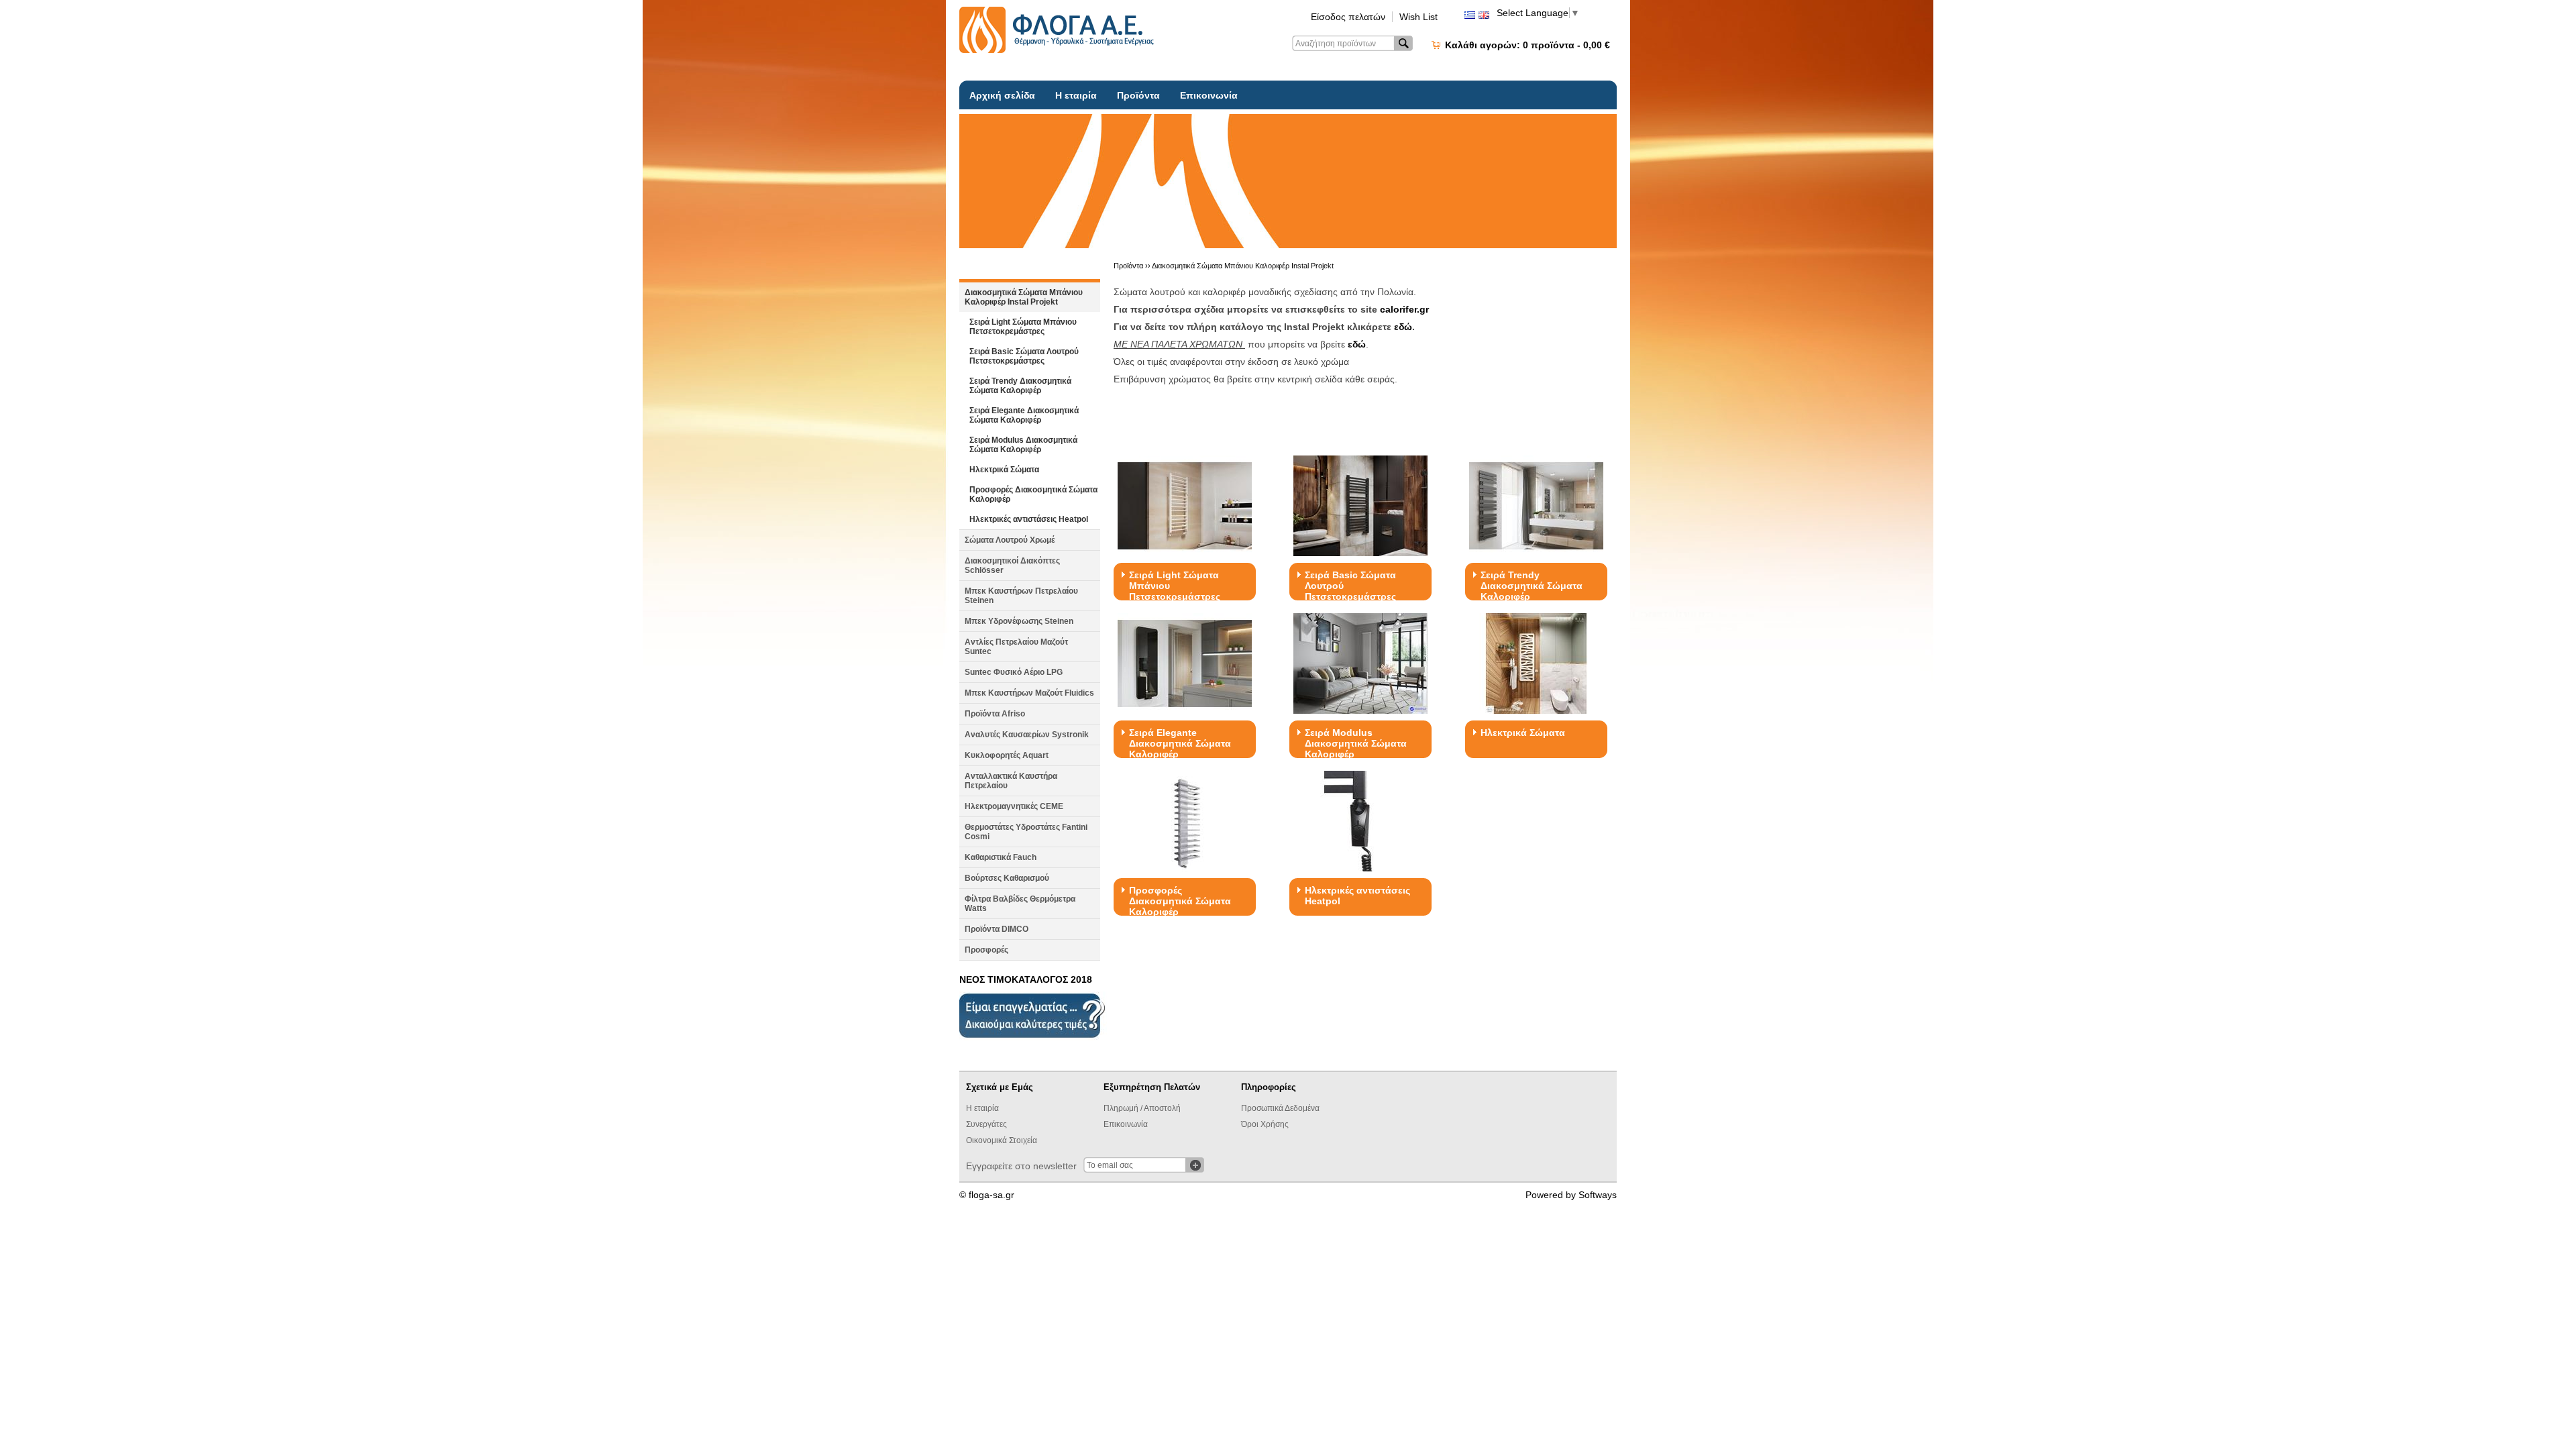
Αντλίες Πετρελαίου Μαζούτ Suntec (1016, 647)
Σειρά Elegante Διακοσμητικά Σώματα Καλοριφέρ (1024, 415)
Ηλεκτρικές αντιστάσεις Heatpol (1029, 519)
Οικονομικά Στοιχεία (1002, 1140)
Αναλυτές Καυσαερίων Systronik (1027, 735)
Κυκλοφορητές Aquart (1007, 755)
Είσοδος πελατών (1348, 17)
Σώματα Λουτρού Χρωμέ (1010, 540)
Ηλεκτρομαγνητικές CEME (1014, 806)
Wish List (1418, 17)
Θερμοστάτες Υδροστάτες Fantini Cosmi (1026, 832)
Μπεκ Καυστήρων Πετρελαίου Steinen (1021, 596)
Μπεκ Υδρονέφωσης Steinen (1019, 621)
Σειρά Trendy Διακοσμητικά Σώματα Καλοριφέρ (1020, 386)
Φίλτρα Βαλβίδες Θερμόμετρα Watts (1020, 904)
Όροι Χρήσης (1265, 1124)
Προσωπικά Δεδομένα (1280, 1108)
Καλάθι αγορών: (1527, 45)
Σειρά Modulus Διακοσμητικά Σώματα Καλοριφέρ (1023, 445)
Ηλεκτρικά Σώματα (1004, 470)
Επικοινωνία (1209, 95)
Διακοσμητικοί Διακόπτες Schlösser (1012, 566)
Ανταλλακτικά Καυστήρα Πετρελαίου (1011, 781)
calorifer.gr (1404, 309)
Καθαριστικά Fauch (1001, 857)
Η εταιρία (1076, 95)
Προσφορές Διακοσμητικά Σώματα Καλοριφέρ (1033, 494)
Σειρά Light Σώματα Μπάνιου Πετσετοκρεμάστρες (1023, 327)
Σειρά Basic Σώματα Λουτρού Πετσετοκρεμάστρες (1024, 356)
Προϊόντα (1138, 95)
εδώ (1403, 327)
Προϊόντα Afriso (995, 714)
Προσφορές (986, 950)
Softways (1598, 1195)
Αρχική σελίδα (1002, 95)
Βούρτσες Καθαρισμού (1007, 878)
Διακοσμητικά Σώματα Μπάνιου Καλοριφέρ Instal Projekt (1024, 297)
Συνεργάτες (986, 1124)
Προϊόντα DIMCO (997, 929)
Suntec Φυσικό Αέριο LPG (1014, 672)
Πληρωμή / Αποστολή (1142, 1108)
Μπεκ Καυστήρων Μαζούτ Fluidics (1029, 693)
